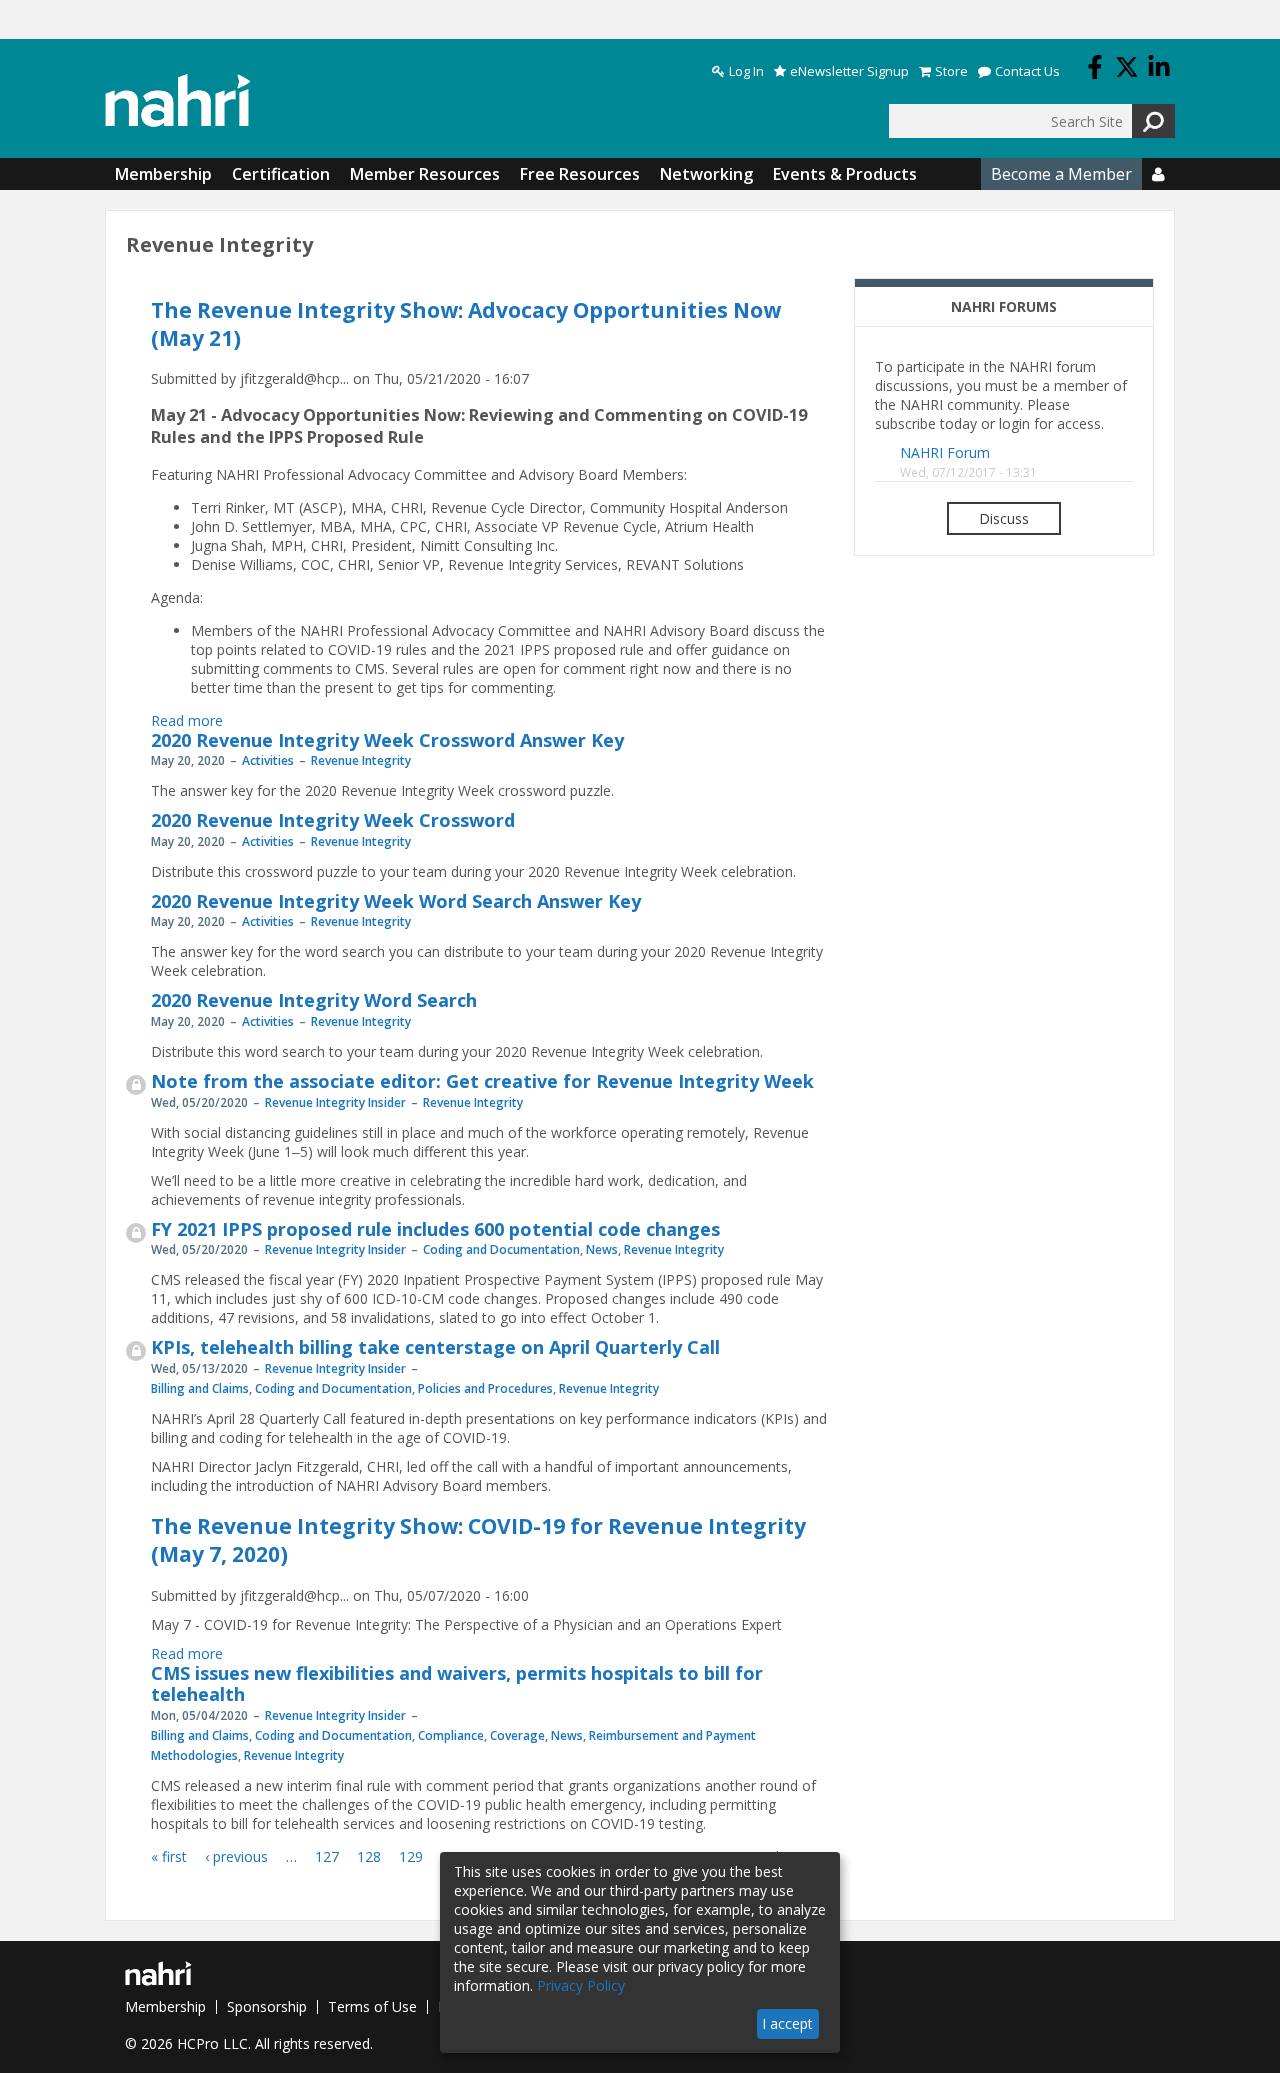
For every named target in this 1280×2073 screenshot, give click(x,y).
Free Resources (580, 174)
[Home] (178, 100)
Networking (706, 174)
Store (951, 71)
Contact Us (1027, 71)
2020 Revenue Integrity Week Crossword (333, 820)
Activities (268, 760)
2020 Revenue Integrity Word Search (314, 1000)
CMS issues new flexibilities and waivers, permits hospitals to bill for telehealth (457, 1684)
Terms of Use (372, 2006)
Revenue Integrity (361, 760)
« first (169, 1856)
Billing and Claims (200, 1388)
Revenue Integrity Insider (335, 1102)
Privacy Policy (581, 1985)
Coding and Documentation (501, 1249)
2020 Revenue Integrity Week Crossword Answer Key (387, 740)
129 (411, 1856)
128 (369, 1856)
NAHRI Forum (945, 452)
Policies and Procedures (485, 1388)
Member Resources (425, 174)
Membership (163, 174)
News (602, 1249)
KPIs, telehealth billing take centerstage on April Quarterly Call (435, 1347)
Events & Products (845, 174)
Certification (281, 174)
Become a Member (1061, 174)
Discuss (1004, 518)
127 (327, 1856)
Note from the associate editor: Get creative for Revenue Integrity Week (482, 1081)
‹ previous (236, 1856)
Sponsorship (267, 2006)
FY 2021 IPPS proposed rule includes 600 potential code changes (435, 1229)
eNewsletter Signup (849, 71)
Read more (187, 720)
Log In (746, 71)
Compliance (451, 1735)
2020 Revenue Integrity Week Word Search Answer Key (396, 901)
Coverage (517, 1735)
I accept (787, 2023)
